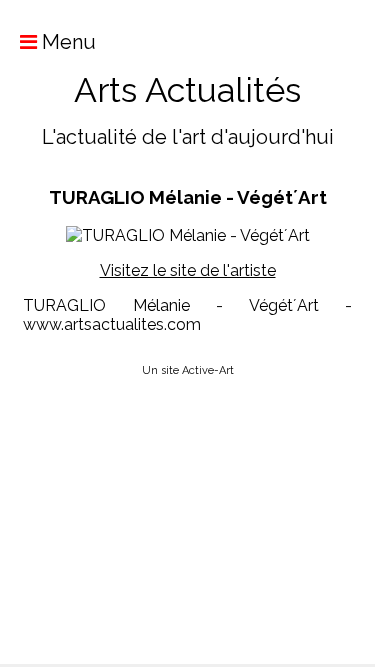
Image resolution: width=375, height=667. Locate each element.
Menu (66, 42)
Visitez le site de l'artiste (188, 270)
